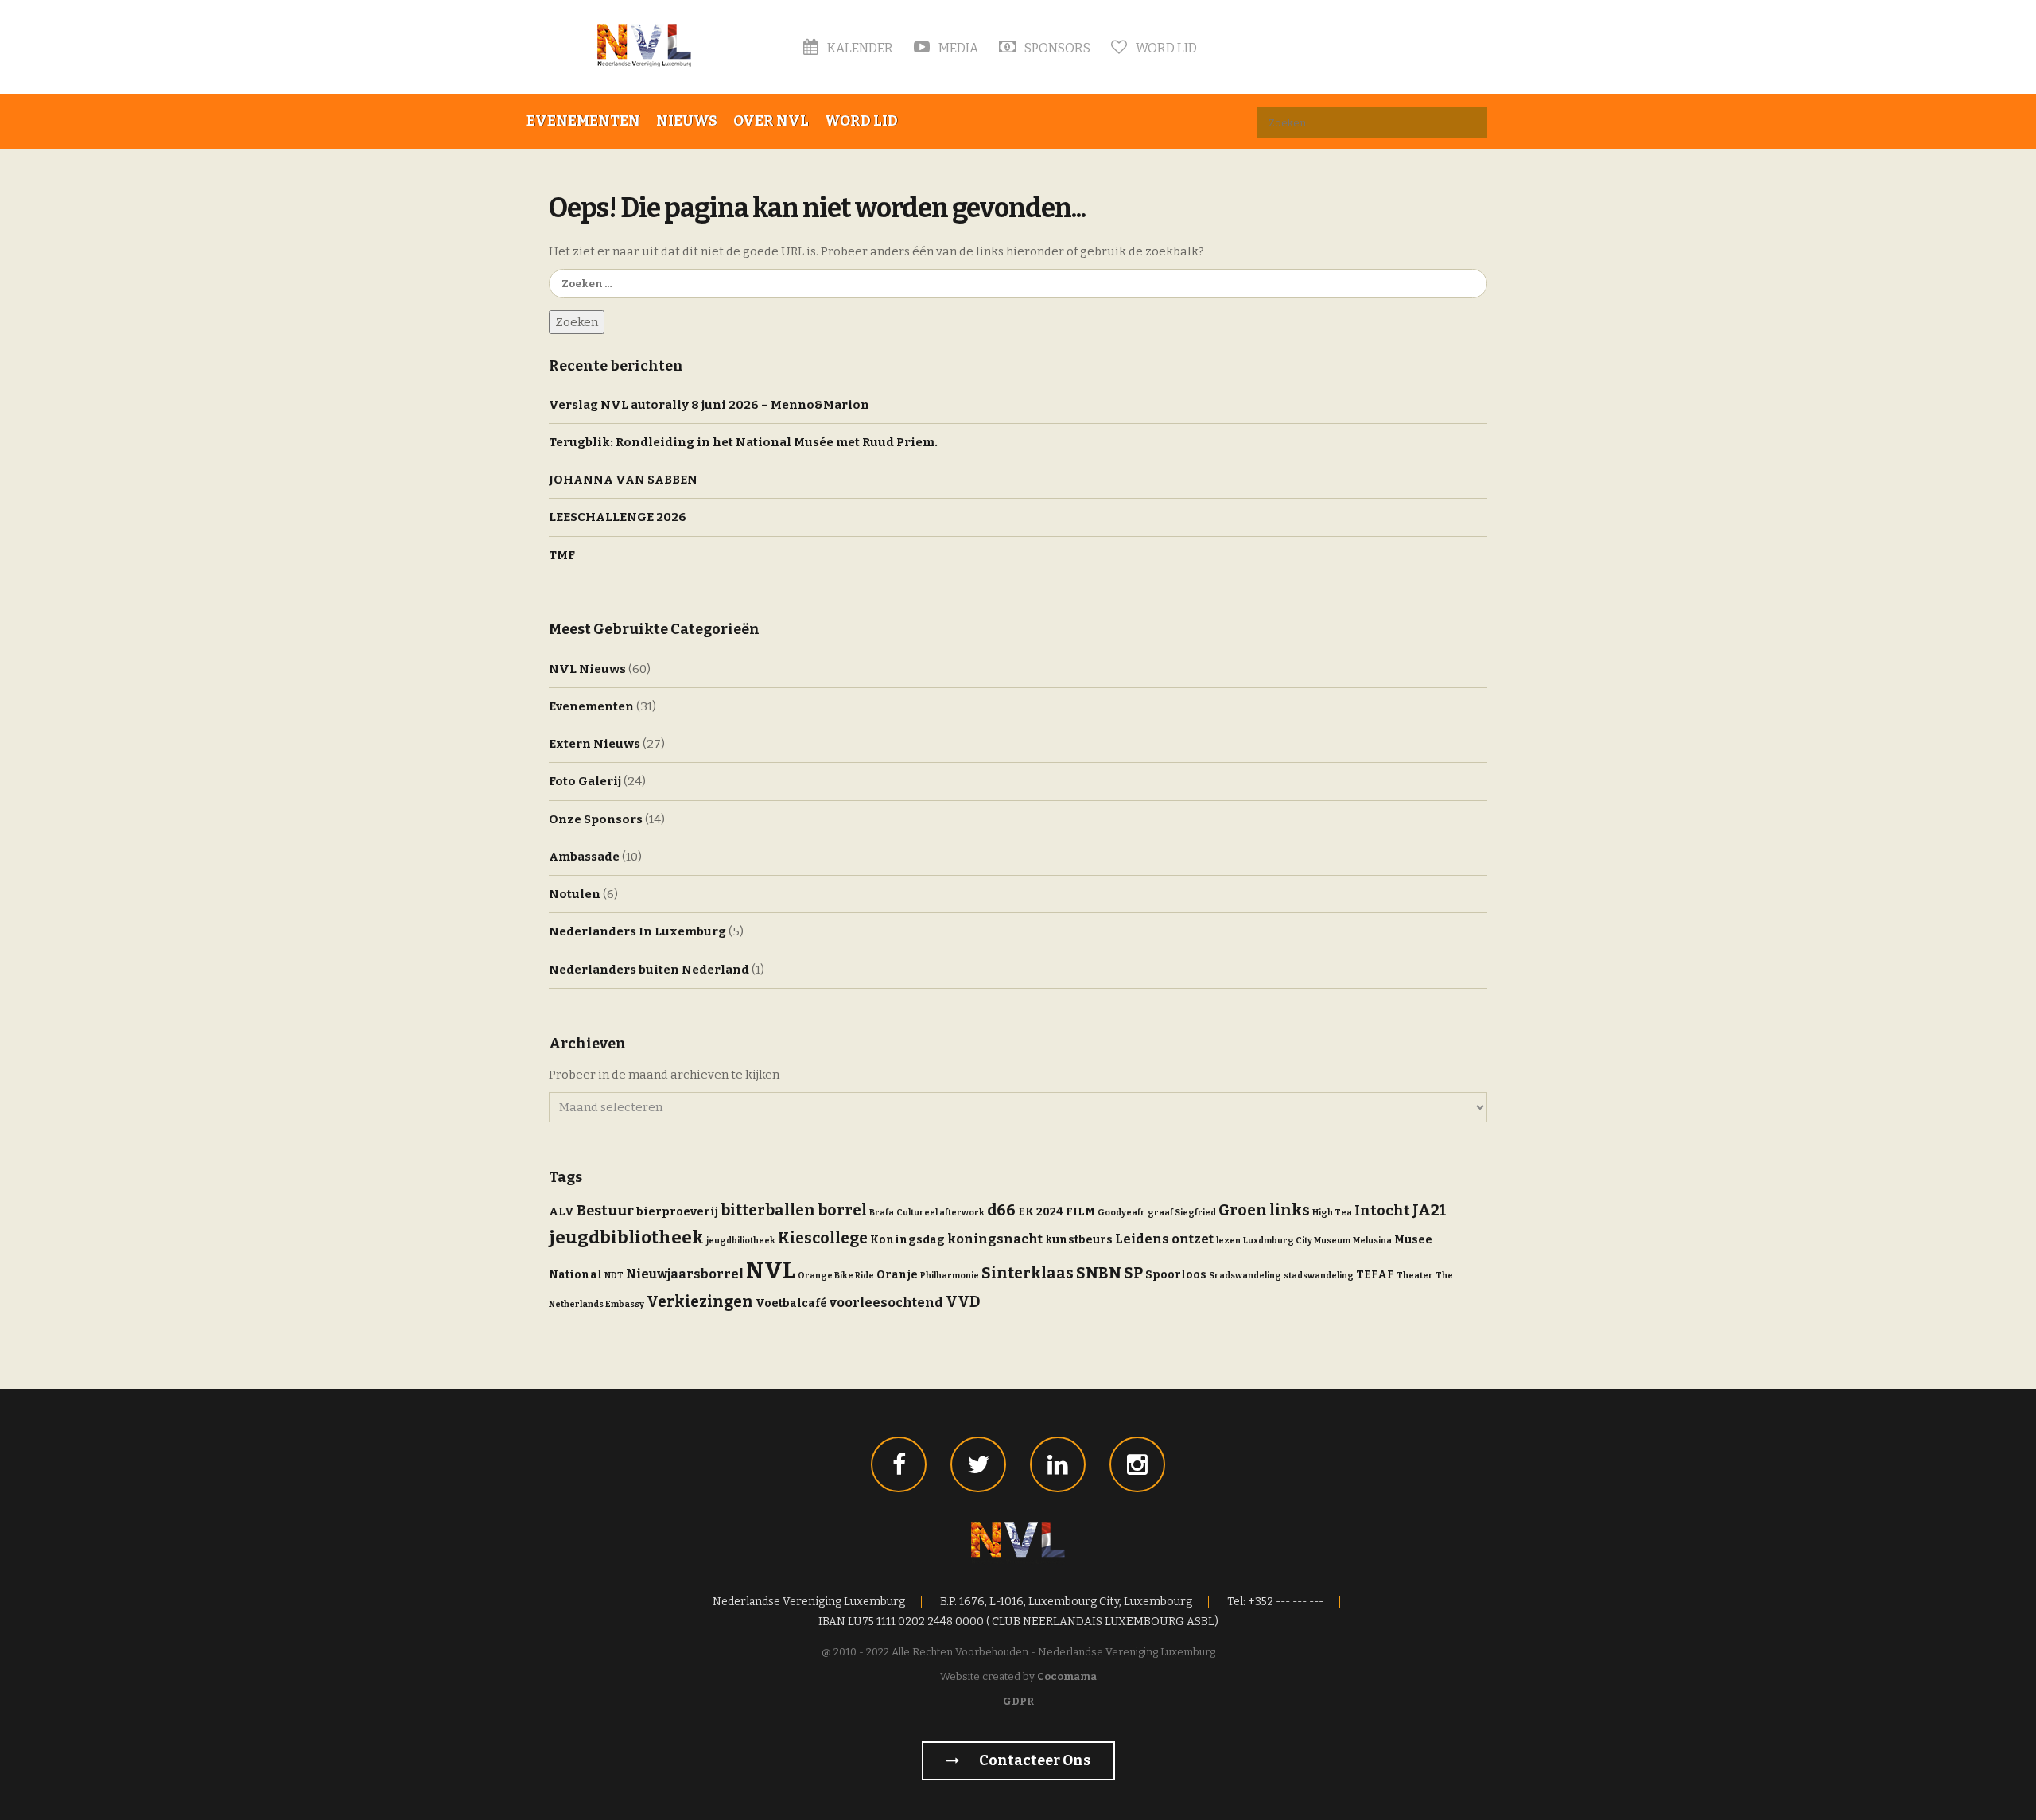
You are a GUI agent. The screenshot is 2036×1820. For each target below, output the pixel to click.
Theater (1415, 1276)
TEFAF (1375, 1275)
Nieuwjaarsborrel (685, 1274)
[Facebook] (899, 1464)
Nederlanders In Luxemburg (637, 931)
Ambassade (584, 857)
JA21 (1430, 1210)
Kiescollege (823, 1238)
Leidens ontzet (1164, 1239)
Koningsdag (907, 1240)
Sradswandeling (1245, 1276)
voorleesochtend (886, 1303)
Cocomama (1067, 1676)
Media (957, 48)
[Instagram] (1137, 1464)
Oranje (897, 1275)
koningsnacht (995, 1239)
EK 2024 (1041, 1212)
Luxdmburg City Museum (1297, 1241)
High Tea (1332, 1213)
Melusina (1372, 1241)
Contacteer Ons (1034, 1760)
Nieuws (687, 121)
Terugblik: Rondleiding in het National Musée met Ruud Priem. (743, 442)
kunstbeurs (1079, 1240)
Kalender (859, 48)
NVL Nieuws (587, 669)
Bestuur (605, 1211)
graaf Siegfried (1182, 1213)
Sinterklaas (1028, 1273)
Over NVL (771, 121)
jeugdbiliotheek (741, 1241)
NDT (614, 1276)
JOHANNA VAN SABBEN (623, 480)
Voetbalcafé (791, 1303)
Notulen (575, 894)
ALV (561, 1212)
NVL (771, 1271)
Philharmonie (950, 1276)
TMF (562, 555)
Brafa (882, 1213)
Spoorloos (1176, 1275)
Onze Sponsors (596, 819)
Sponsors (1056, 48)
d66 (1001, 1210)
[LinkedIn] (1058, 1464)
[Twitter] (978, 1464)
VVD (963, 1302)
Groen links (1264, 1210)
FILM (1080, 1212)
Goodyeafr (1121, 1213)
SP (1133, 1273)
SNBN (1099, 1273)
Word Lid (1165, 48)
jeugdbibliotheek (626, 1237)
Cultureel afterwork (940, 1213)
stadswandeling (1319, 1276)
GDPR (1018, 1701)
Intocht (1382, 1211)
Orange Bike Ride (836, 1276)
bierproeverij (677, 1212)
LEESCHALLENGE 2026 (618, 517)
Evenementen (583, 121)
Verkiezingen (700, 1302)
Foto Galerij (585, 781)
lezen (1228, 1241)
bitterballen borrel (794, 1210)
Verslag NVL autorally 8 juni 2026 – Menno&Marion (709, 405)
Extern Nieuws (594, 744)
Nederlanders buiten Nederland (649, 970)
